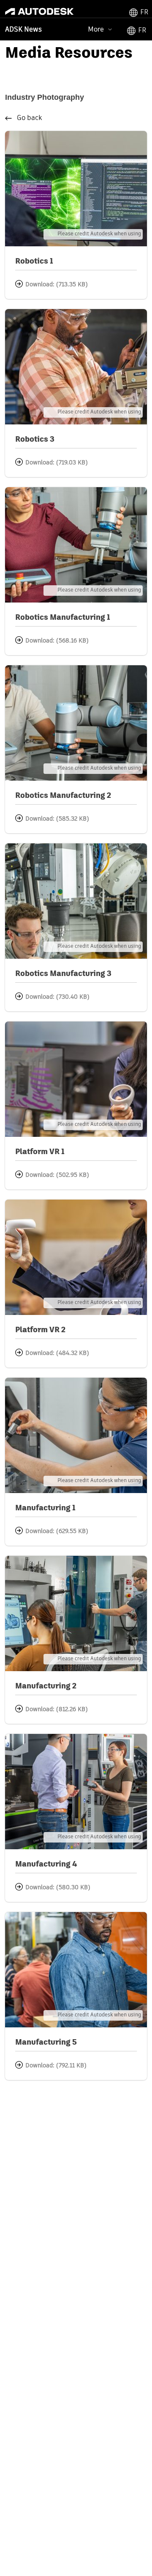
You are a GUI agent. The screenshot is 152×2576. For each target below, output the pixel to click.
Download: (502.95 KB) (57, 1175)
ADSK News (23, 30)
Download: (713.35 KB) (57, 285)
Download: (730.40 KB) (57, 997)
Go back (30, 118)
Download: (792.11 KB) (56, 2066)
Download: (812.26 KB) (57, 1709)
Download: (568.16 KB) (57, 641)
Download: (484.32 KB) (57, 1353)
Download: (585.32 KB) (57, 819)
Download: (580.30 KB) (58, 1888)
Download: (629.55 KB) (57, 1531)
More (96, 29)
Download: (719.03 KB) (57, 463)
